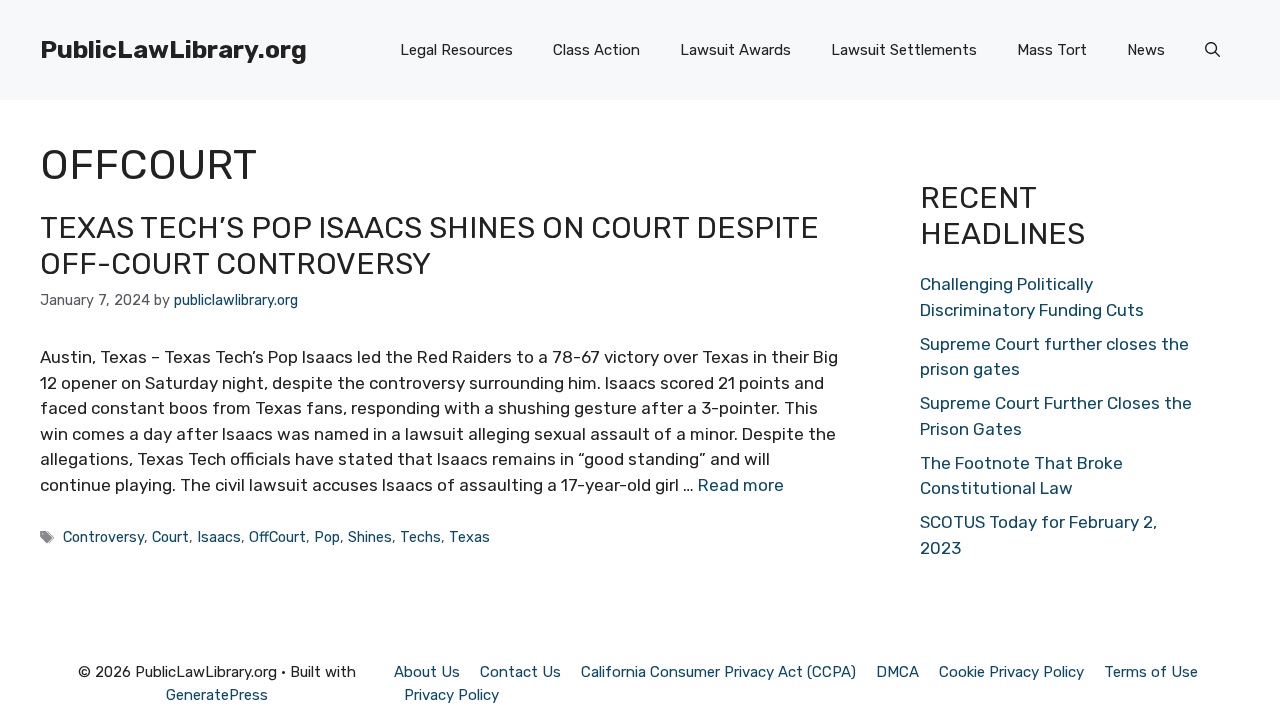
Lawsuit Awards (735, 50)
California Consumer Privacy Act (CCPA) (718, 672)
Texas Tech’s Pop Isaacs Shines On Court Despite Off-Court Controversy (429, 246)
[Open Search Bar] (1212, 50)
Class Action (596, 50)
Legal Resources (456, 50)
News (1146, 50)
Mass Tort (1052, 50)
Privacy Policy (451, 695)
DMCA (897, 672)
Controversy (103, 537)
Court (170, 537)
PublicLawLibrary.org (173, 49)
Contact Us (520, 672)
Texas (469, 537)
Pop (327, 537)
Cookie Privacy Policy (1011, 672)
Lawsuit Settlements (904, 50)
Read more (741, 485)
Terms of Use (1151, 672)
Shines (370, 537)
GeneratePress (217, 695)
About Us (427, 672)
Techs (420, 537)
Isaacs (219, 537)
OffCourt (277, 537)
